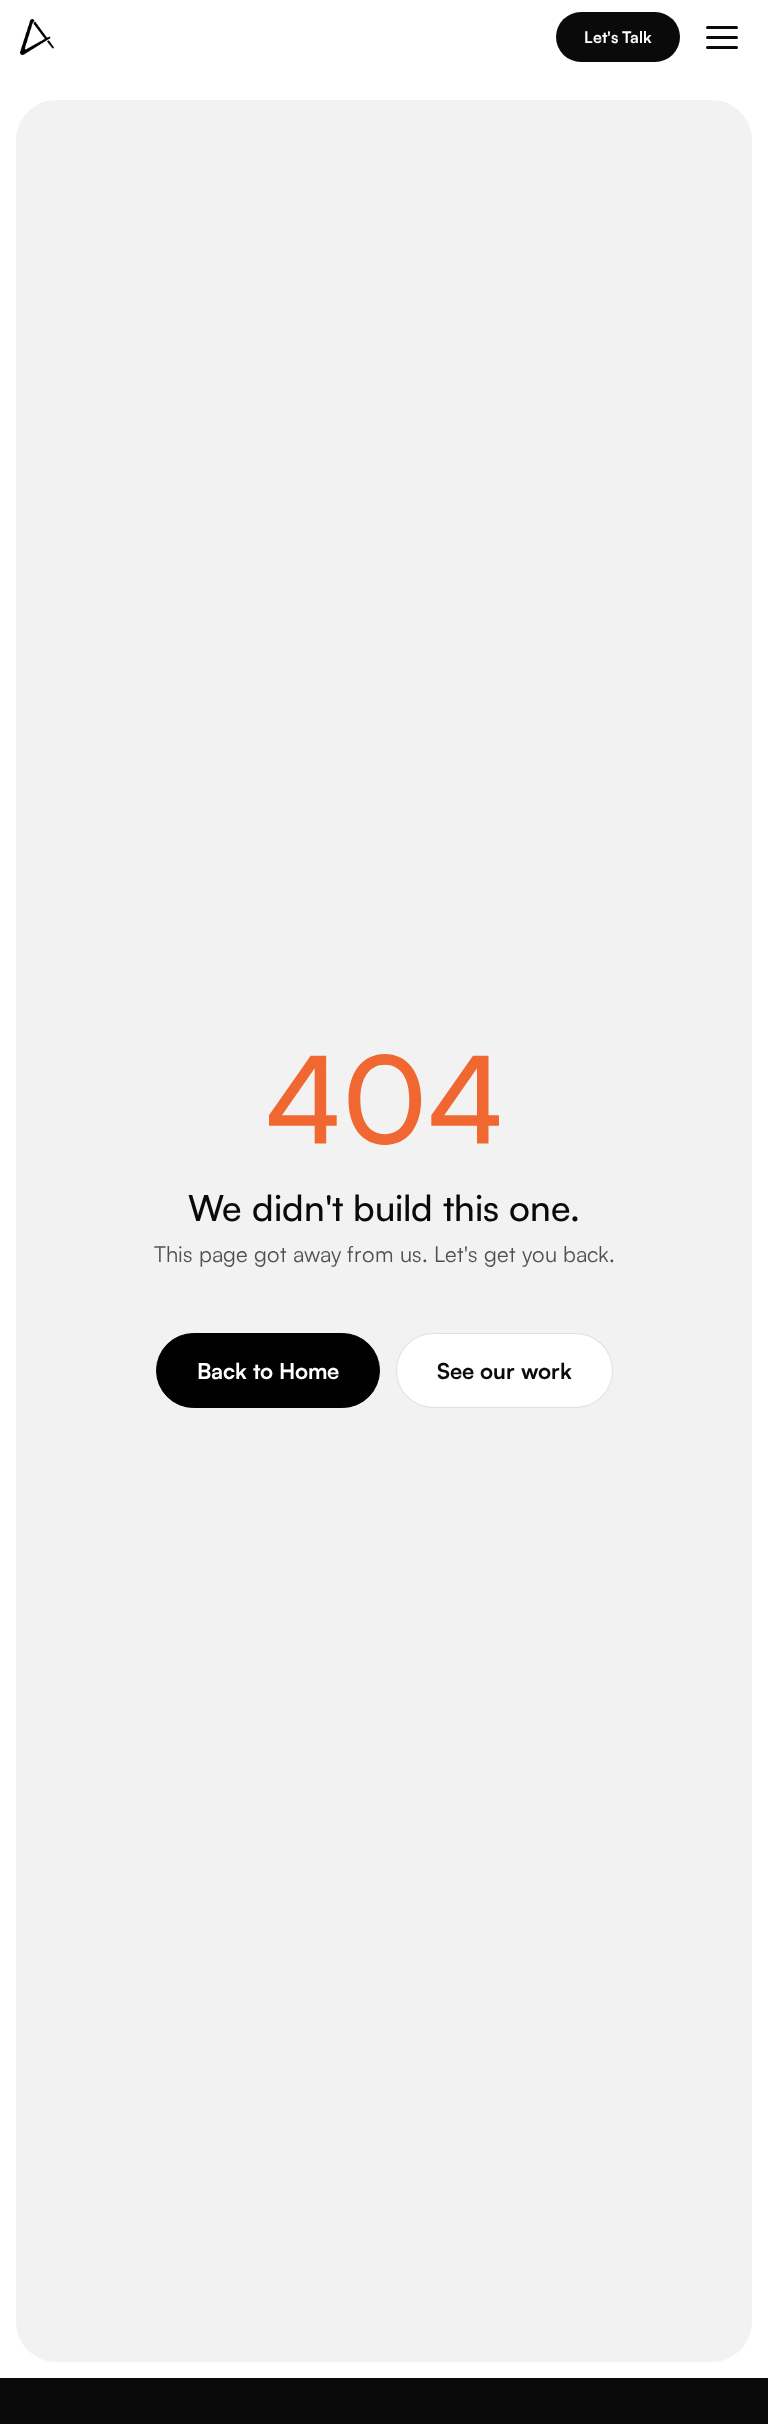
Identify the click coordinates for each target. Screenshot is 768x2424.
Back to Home (268, 1370)
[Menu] (722, 37)
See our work (504, 1370)
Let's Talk (618, 37)
